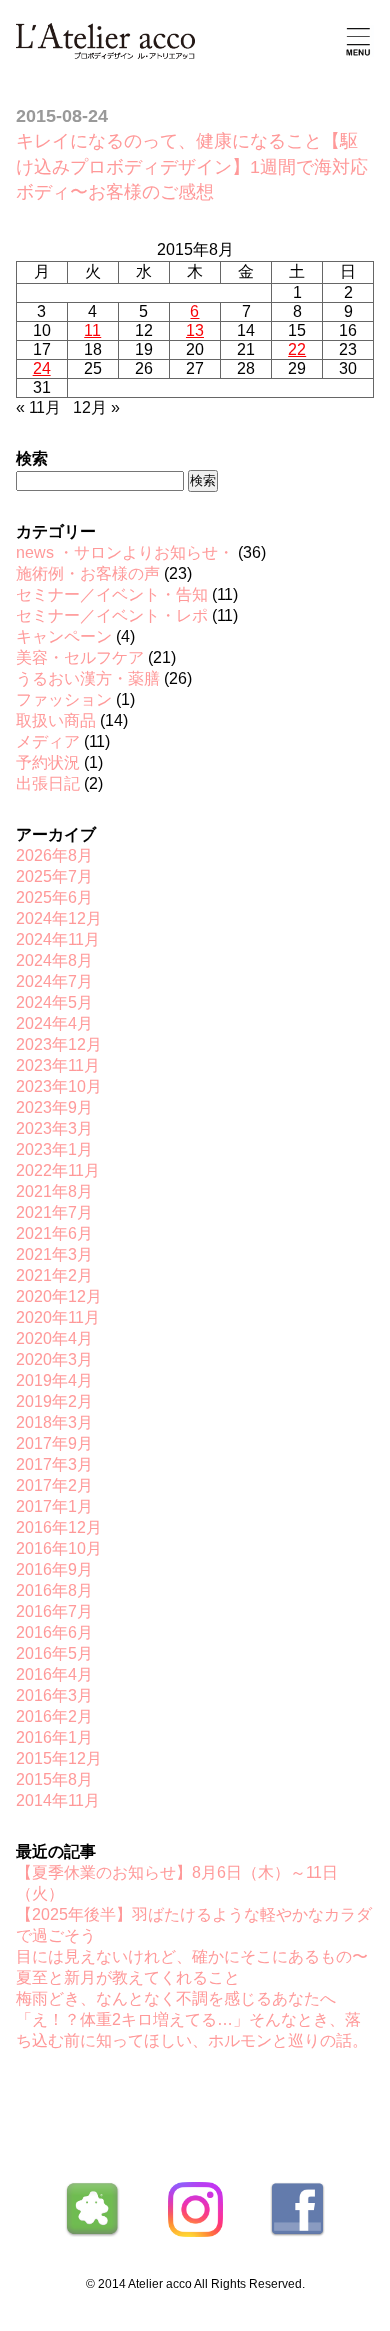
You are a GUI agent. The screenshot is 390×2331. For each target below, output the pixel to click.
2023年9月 (54, 1107)
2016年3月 (54, 1695)
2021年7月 (54, 1212)
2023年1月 (54, 1149)
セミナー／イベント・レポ (112, 615)
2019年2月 (54, 1401)
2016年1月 (54, 1737)
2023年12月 (59, 1044)
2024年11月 (58, 939)
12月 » (96, 407)
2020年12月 (59, 1296)
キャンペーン (64, 636)
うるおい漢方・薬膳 (88, 678)
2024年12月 (59, 918)
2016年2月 (54, 1716)
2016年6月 (54, 1632)
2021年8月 (54, 1191)
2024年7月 (54, 981)
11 (92, 330)
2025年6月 (54, 897)
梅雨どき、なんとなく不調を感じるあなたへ (176, 1998)
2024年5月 (54, 1002)
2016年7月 (54, 1611)
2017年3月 (54, 1464)
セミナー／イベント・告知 (112, 594)
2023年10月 (59, 1086)
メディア (48, 741)
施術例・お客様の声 (88, 573)
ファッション (64, 699)
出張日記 (48, 783)
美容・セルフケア (80, 657)
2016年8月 (54, 1590)
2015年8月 (54, 1779)
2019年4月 (54, 1380)
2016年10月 (59, 1548)
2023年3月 (54, 1128)
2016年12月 (59, 1527)
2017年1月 (54, 1506)
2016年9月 (54, 1569)
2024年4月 (54, 1023)
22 (297, 349)
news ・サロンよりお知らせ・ (125, 552)
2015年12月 (59, 1758)
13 (195, 330)
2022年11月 (58, 1170)
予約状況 (48, 762)
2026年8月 (54, 855)
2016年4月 (54, 1674)
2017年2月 (54, 1485)
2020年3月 (54, 1359)
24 (42, 368)
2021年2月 (54, 1275)
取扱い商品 (56, 720)
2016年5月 (54, 1653)
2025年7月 (54, 876)
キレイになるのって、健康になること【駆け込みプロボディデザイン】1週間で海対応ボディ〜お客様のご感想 (192, 166)
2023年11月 (58, 1065)
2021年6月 (54, 1233)
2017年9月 (54, 1443)
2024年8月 (54, 960)
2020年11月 (58, 1317)
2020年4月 (54, 1338)
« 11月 (38, 407)
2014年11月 (58, 1800)
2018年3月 (54, 1422)
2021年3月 (54, 1254)
